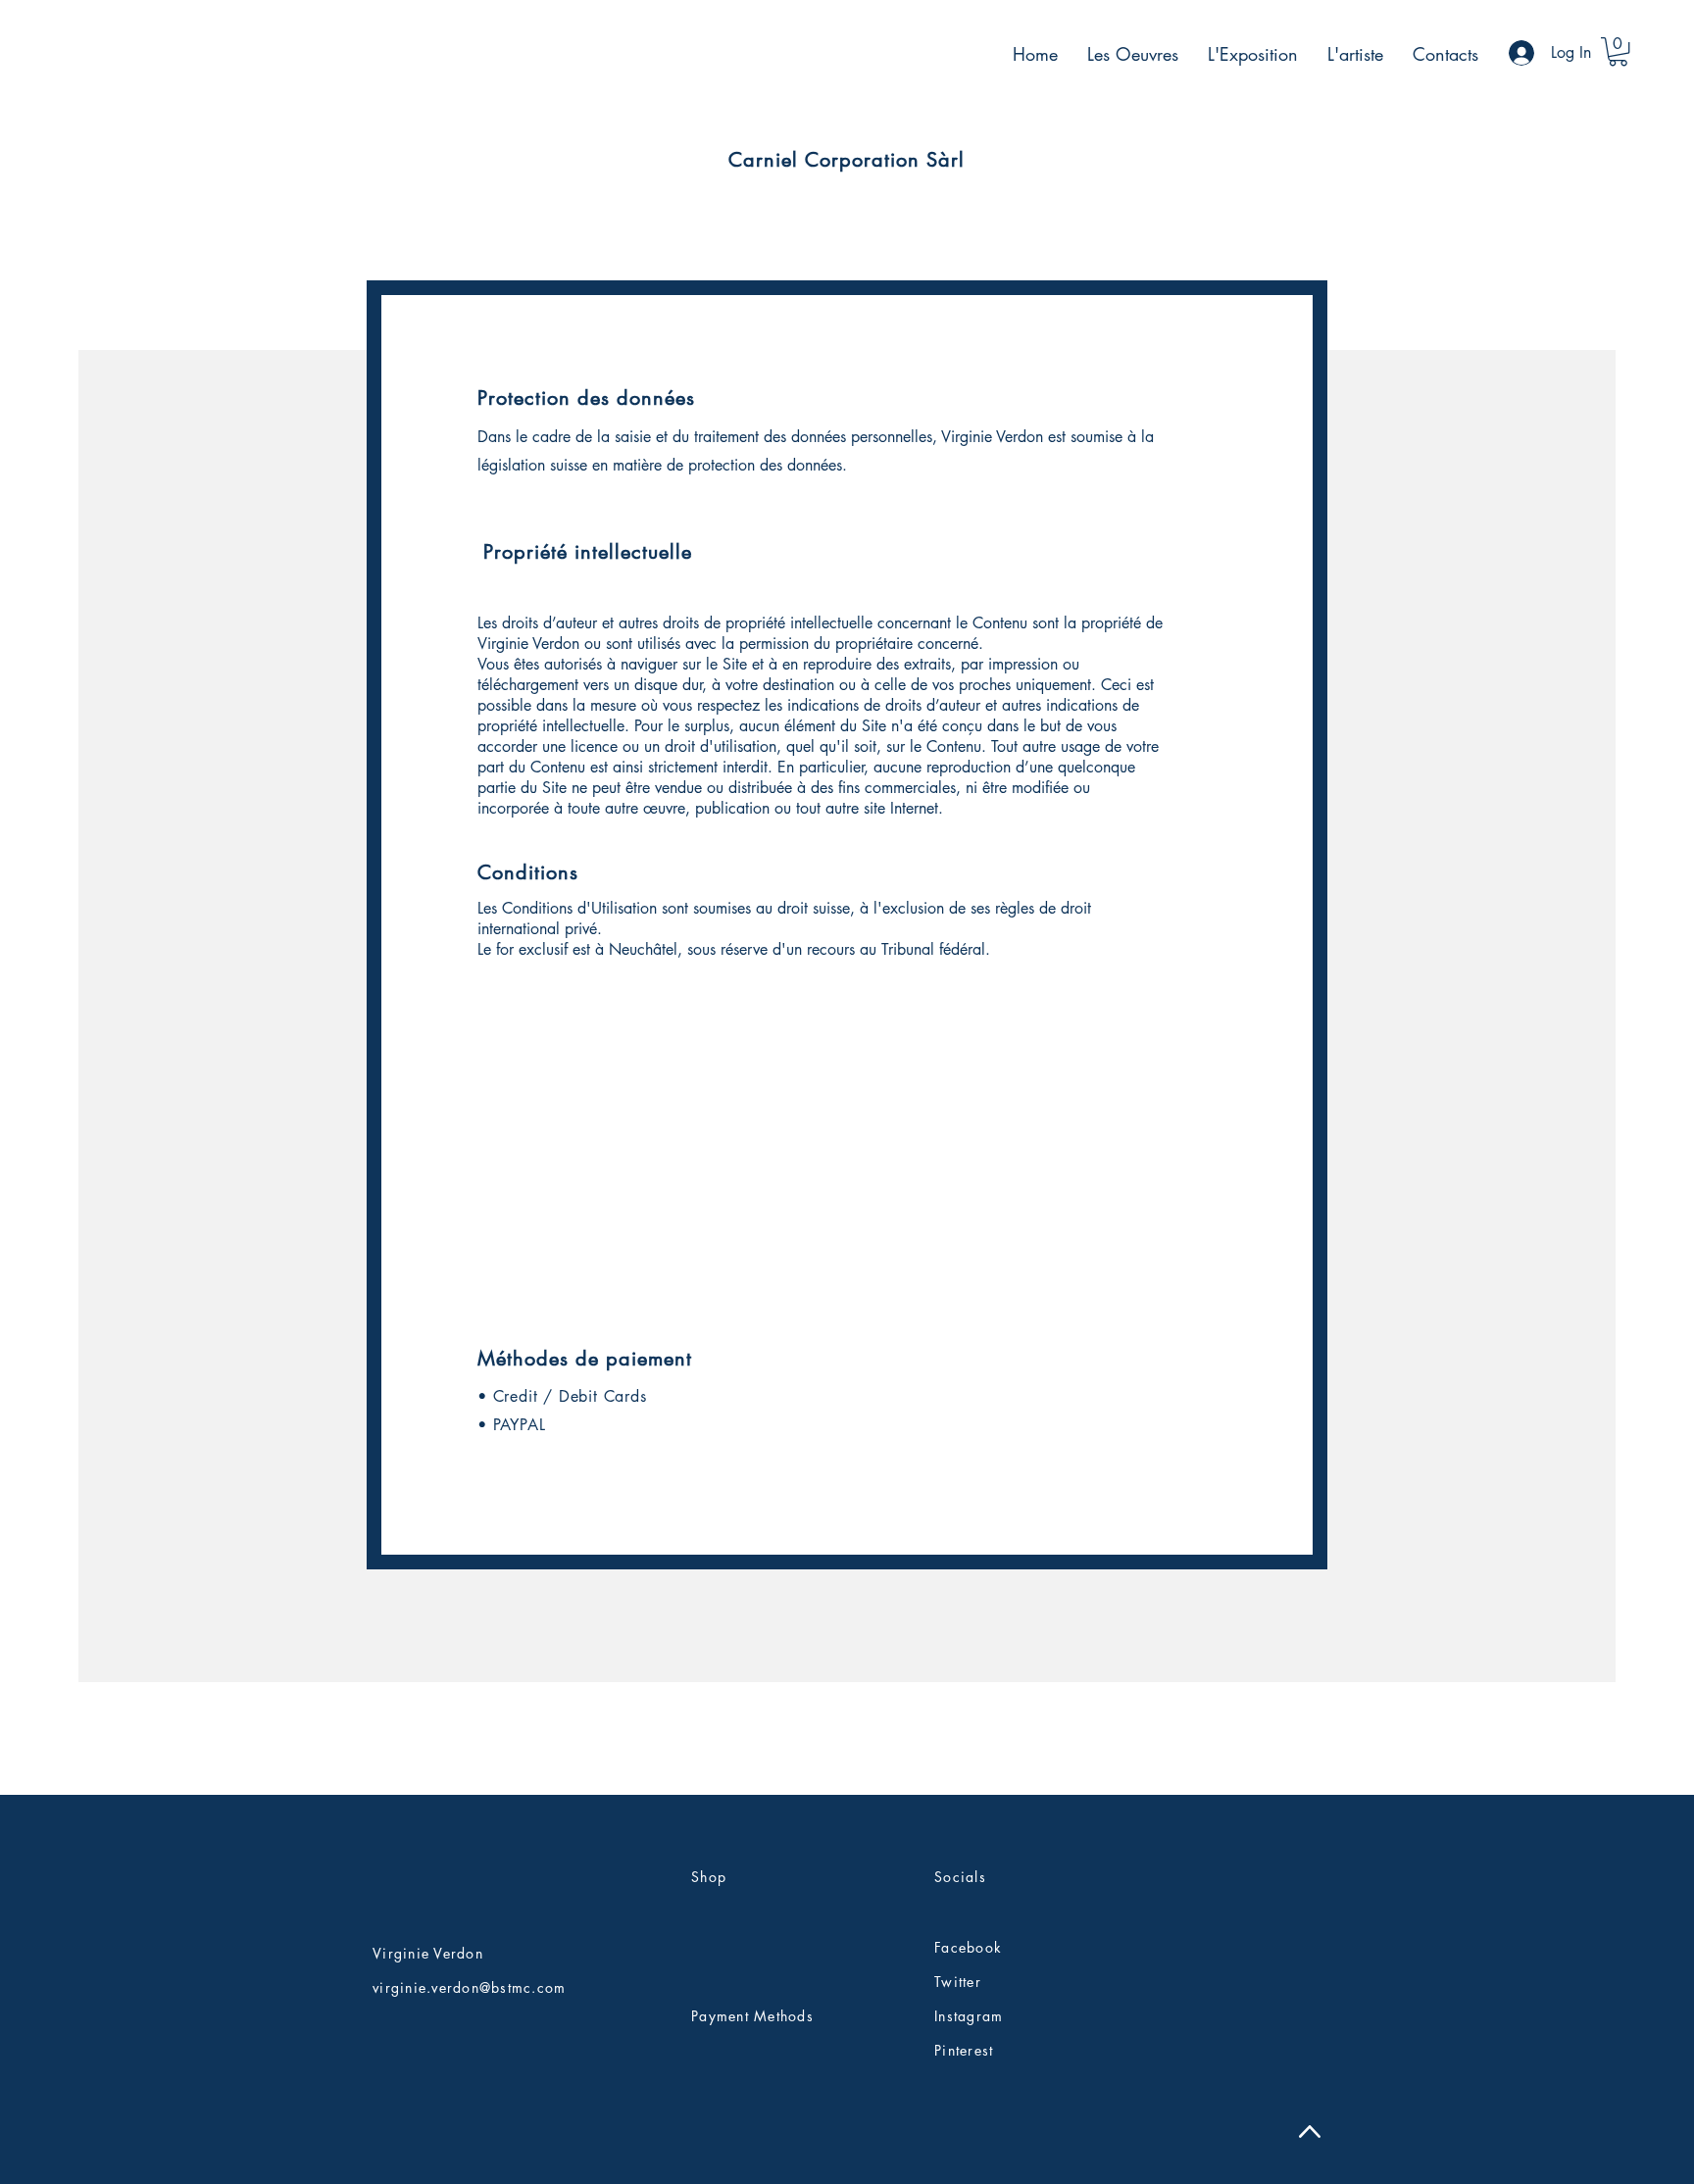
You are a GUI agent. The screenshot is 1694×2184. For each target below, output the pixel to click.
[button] (1618, 51)
